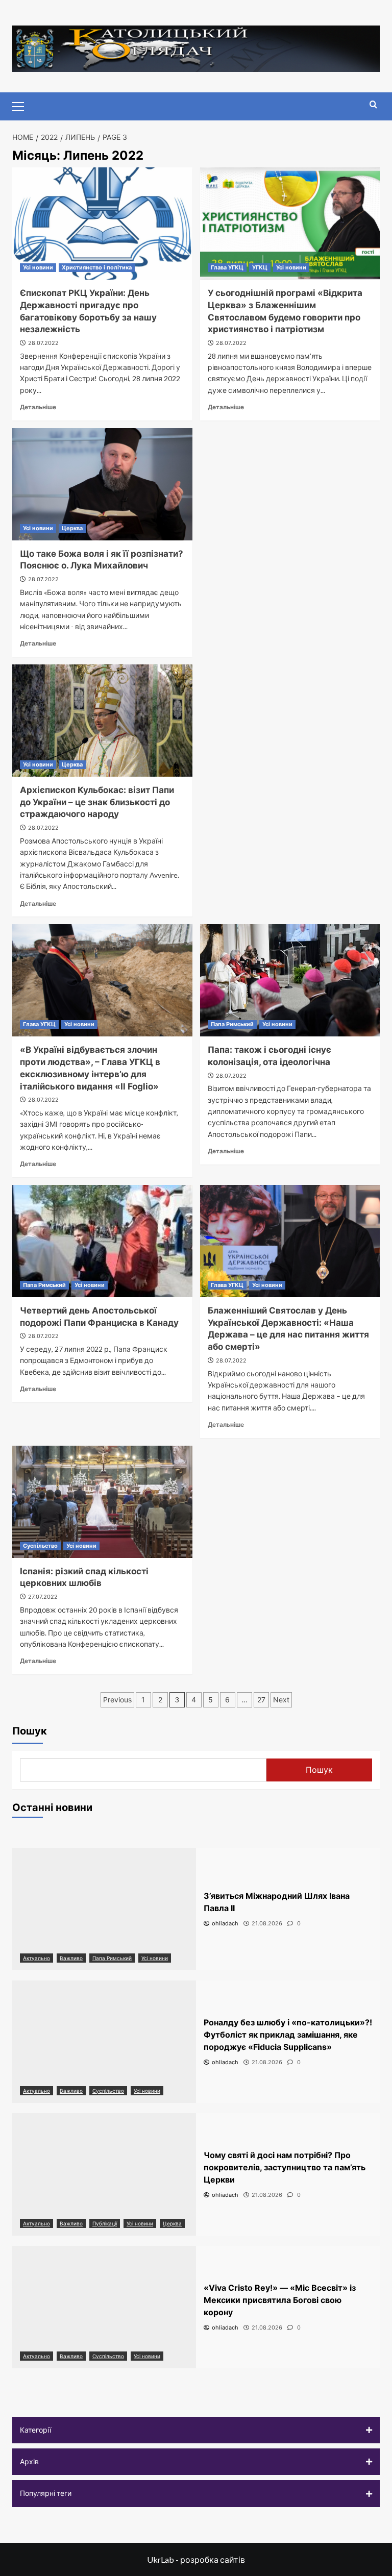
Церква (72, 528)
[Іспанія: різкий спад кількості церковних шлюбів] (102, 1502)
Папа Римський (232, 1024)
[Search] (373, 105)
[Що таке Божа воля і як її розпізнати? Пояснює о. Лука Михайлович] (102, 484)
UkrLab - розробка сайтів (196, 2559)
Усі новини (38, 267)
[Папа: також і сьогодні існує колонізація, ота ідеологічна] (290, 980)
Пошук (30, 1731)
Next (281, 1700)
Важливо (71, 1958)
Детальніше (38, 407)
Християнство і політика (97, 267)
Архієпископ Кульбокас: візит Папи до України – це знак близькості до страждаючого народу (97, 802)
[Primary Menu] (22, 105)
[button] (196, 2430)
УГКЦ (260, 267)
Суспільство (40, 1546)
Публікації (105, 2223)
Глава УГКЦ (227, 267)
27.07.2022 (43, 1597)
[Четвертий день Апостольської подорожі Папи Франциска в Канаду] (102, 1241)
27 (261, 1700)
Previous (117, 1700)
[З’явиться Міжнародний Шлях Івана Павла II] (104, 1909)
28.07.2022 (43, 343)
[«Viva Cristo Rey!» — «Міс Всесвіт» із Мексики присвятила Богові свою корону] (104, 2307)
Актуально (36, 1958)
